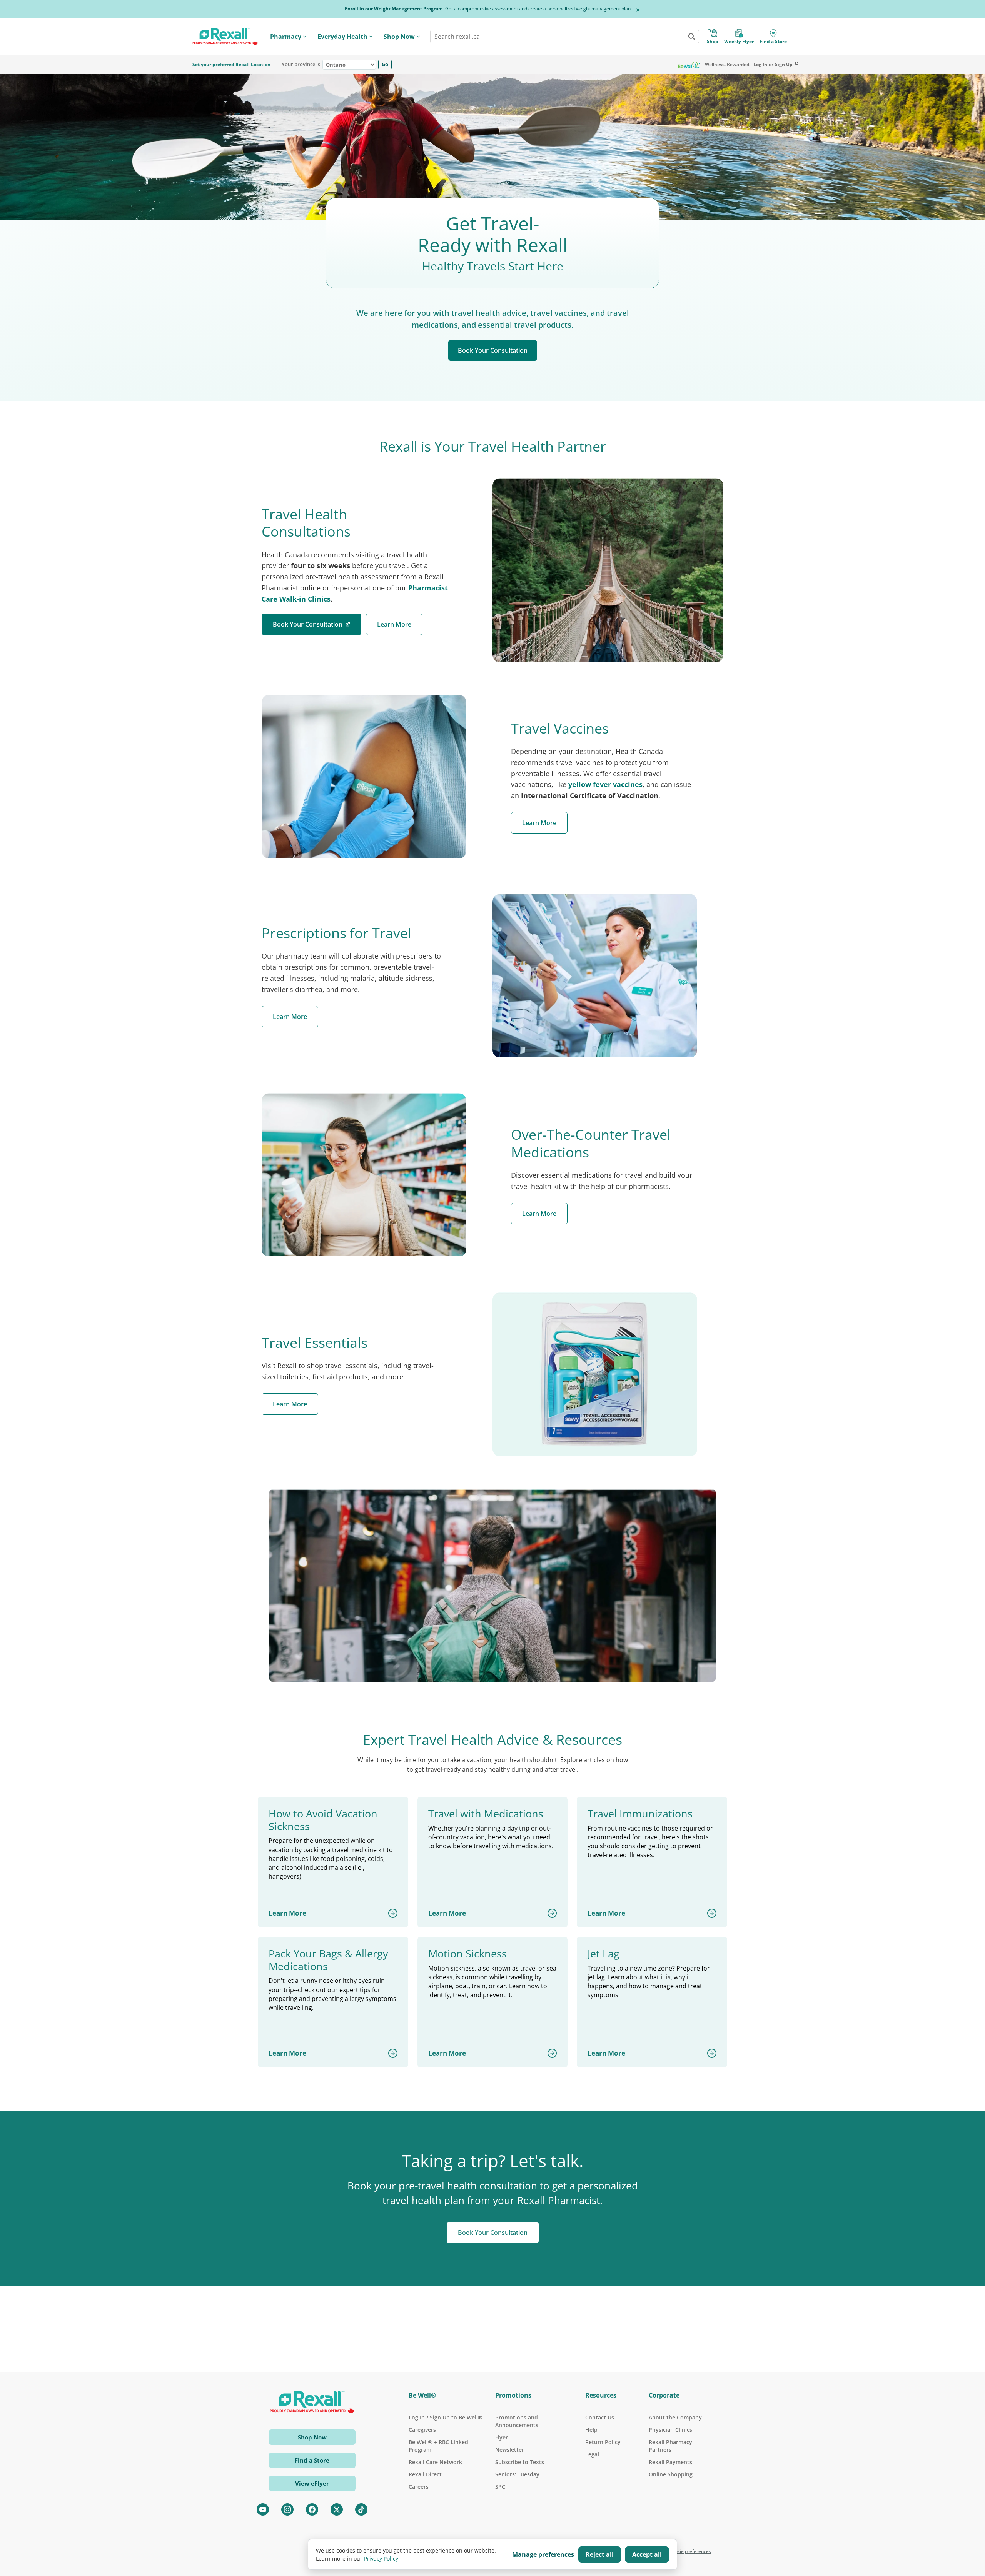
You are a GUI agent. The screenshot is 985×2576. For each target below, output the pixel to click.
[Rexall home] (225, 37)
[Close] (638, 10)
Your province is (301, 65)
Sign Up (784, 65)
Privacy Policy (381, 2558)
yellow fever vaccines (605, 784)
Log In (760, 65)
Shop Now (399, 37)
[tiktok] (361, 2509)
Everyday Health (342, 37)
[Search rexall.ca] (691, 37)
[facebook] (312, 2509)
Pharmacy (286, 37)
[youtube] (263, 2509)
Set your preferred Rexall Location (231, 65)
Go (385, 64)
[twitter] (337, 2509)
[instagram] (287, 2509)
